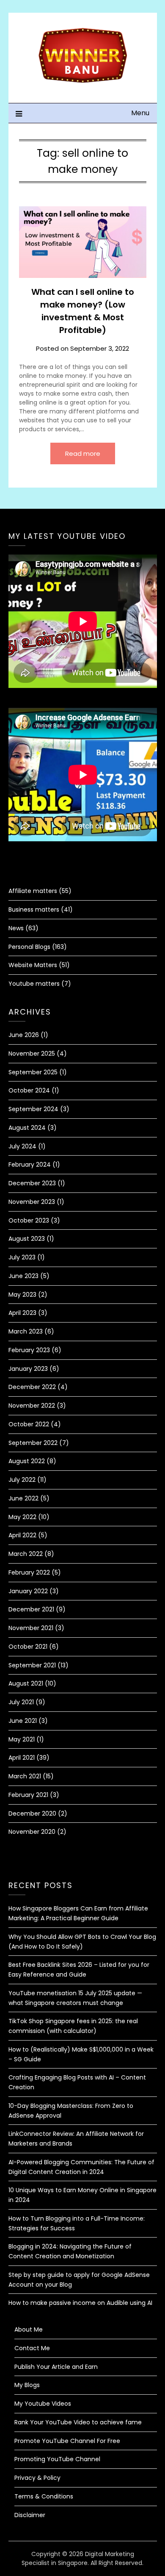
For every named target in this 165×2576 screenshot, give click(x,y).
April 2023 (22, 1313)
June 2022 (23, 1498)
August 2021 (26, 1683)
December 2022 (32, 1387)
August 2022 (27, 1461)
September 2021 (32, 1665)
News (16, 928)
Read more (83, 453)
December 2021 (31, 1609)
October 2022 (29, 1424)
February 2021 (28, 1795)
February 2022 (29, 1572)
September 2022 (33, 1443)
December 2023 (32, 1183)
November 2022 (32, 1406)
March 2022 (26, 1554)
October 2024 (29, 1090)
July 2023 (22, 1257)
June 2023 (23, 1276)
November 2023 (32, 1202)
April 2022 (22, 1535)
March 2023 (26, 1331)
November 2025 (32, 1054)
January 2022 (28, 1591)
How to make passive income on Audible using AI (80, 2303)
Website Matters (33, 965)
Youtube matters (34, 984)
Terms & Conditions (44, 2496)
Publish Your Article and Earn (56, 2367)
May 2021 (22, 1739)
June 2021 (23, 1721)
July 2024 (22, 1146)
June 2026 (24, 1035)
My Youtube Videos (43, 2404)
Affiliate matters (33, 891)
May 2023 (22, 1295)
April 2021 (22, 1758)
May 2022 (22, 1517)
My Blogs (27, 2385)
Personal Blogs (29, 947)
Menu (140, 113)
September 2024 (33, 1109)
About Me (29, 2329)
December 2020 (32, 1813)
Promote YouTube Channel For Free (67, 2441)
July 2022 (22, 1480)
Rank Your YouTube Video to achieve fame (78, 2422)
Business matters (34, 910)
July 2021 (21, 1702)
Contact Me (32, 2348)
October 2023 (29, 1220)
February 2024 (30, 1165)
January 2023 (28, 1369)
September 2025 (33, 1072)
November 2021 (31, 1628)
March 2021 (25, 1776)
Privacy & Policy (37, 2478)
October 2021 (28, 1647)
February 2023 (29, 1350)
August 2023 (27, 1239)
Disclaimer (30, 2515)
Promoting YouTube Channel (57, 2459)
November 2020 (32, 1832)
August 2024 (27, 1128)
